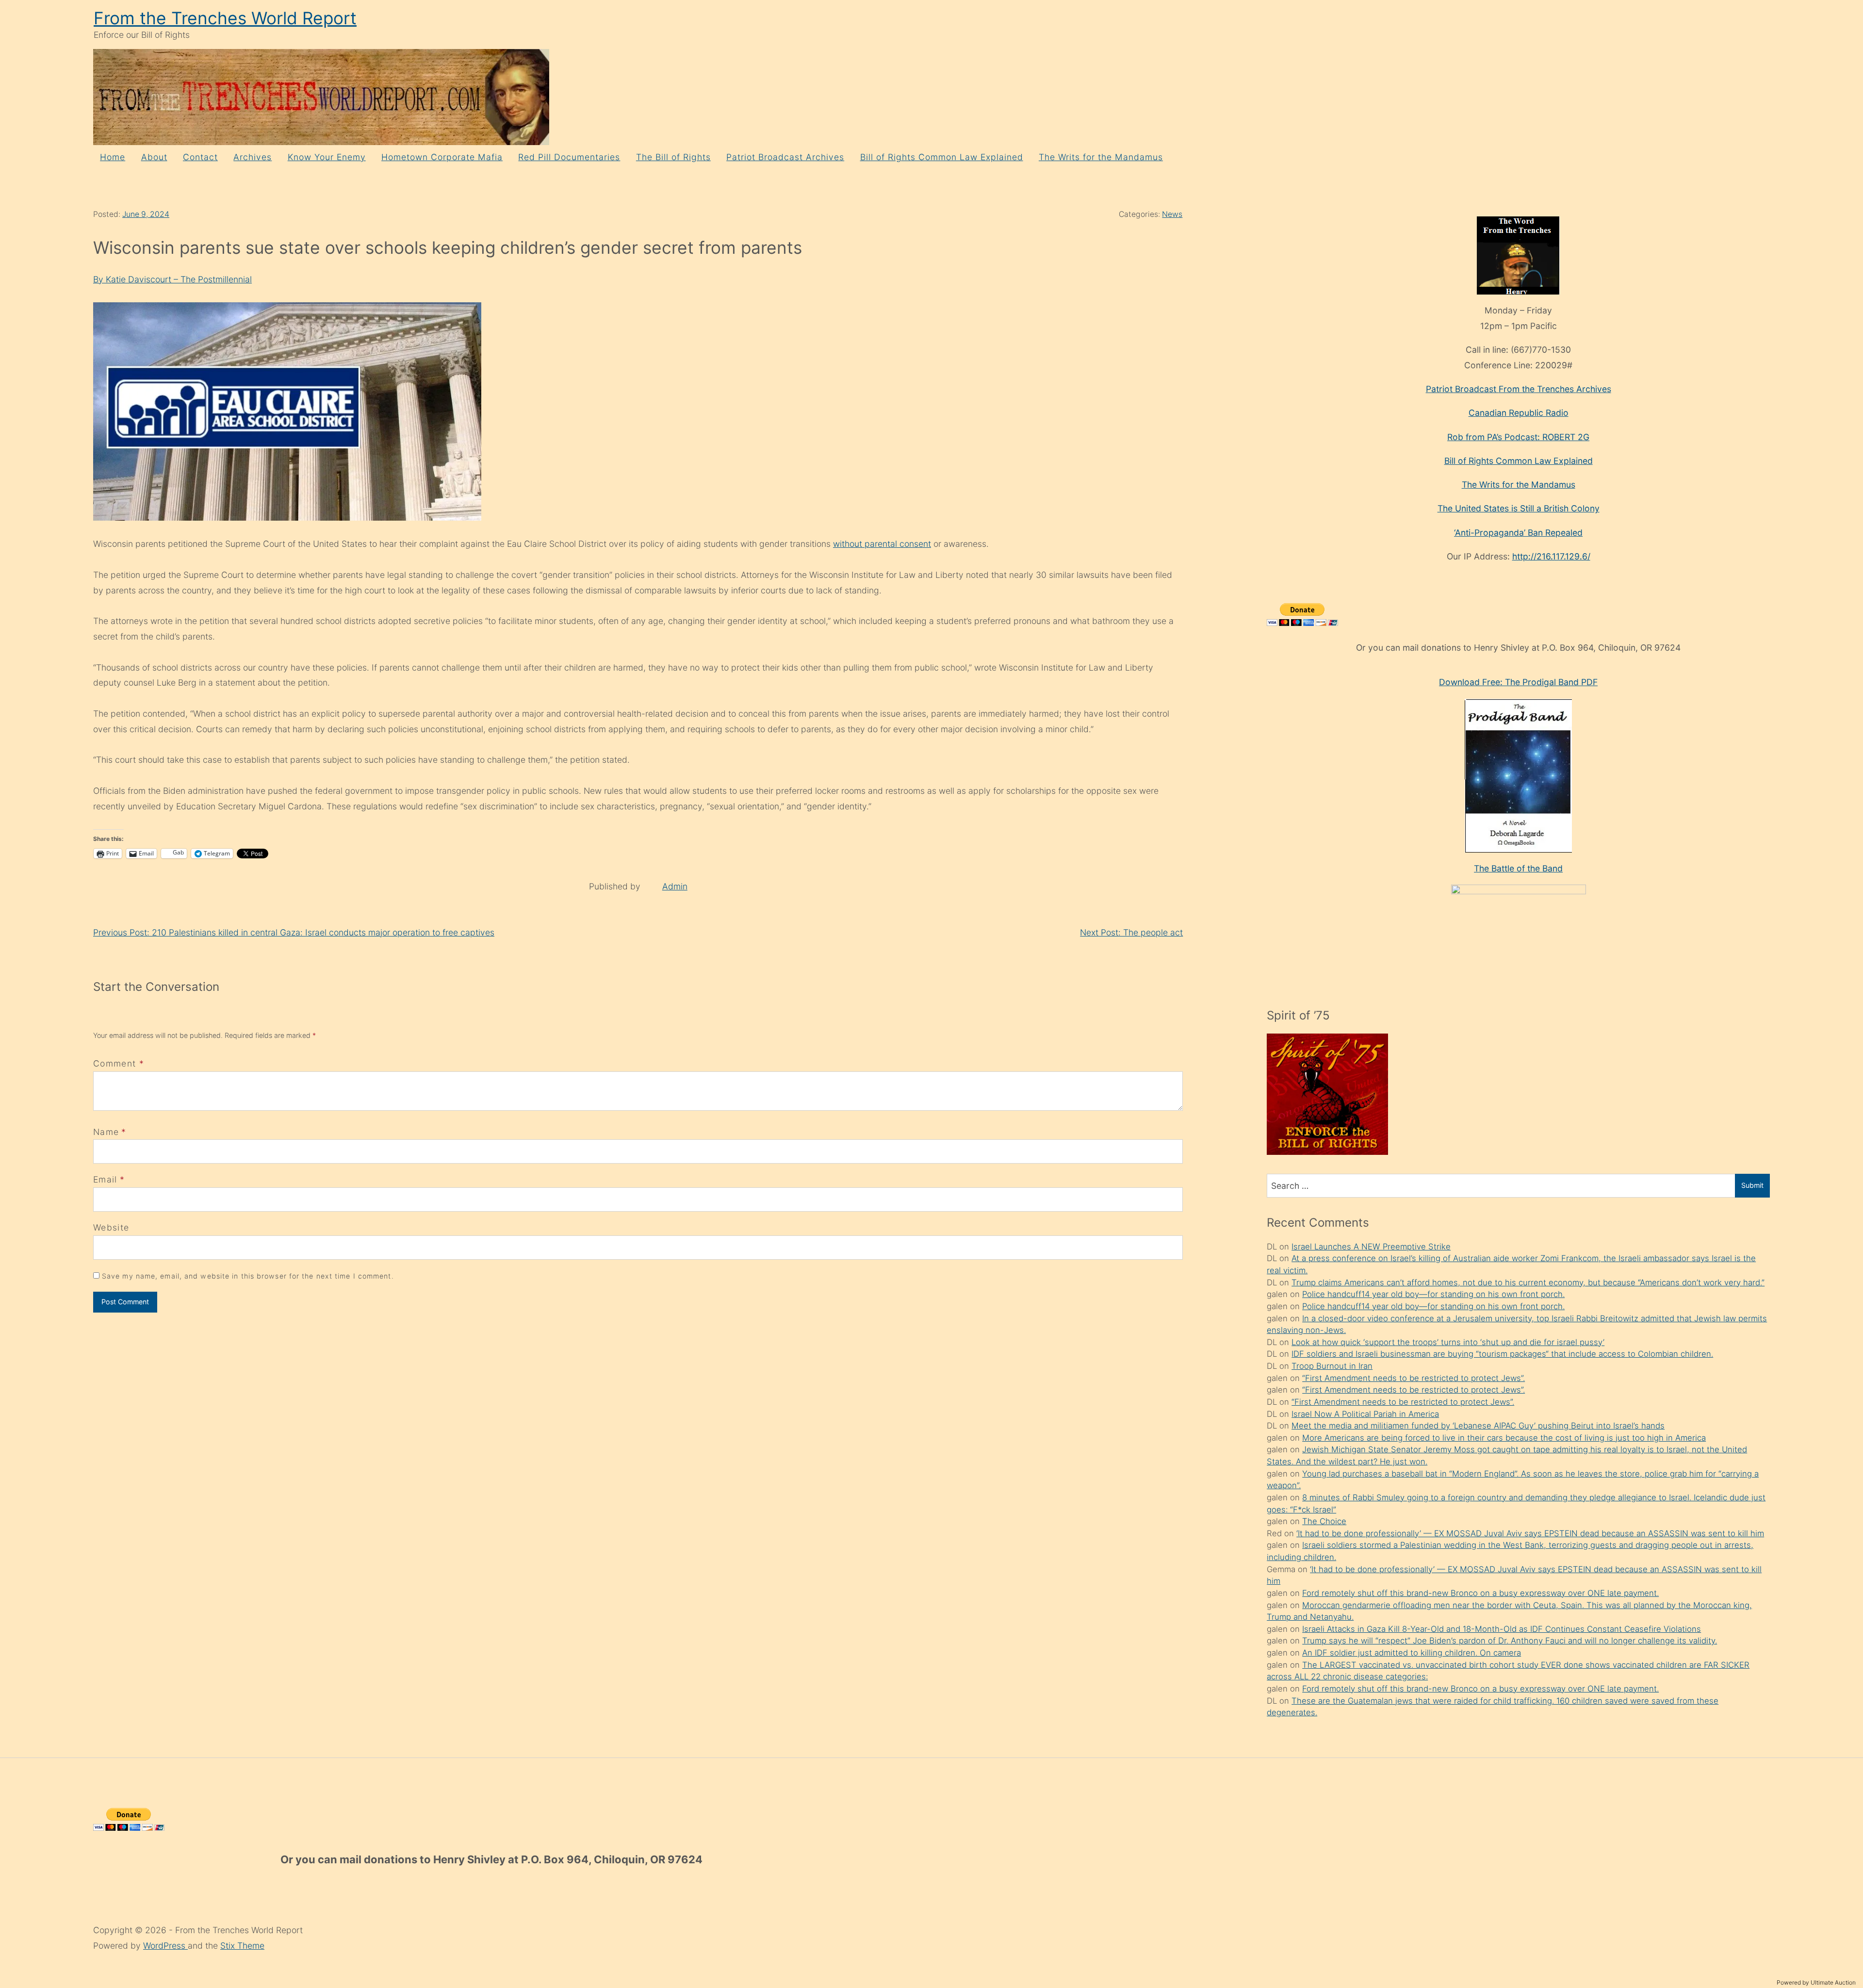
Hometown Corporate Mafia (442, 157)
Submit (1752, 1185)
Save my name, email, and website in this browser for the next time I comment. (248, 1276)
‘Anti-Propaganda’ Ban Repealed (1518, 533)
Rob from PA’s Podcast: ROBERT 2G (1518, 437)
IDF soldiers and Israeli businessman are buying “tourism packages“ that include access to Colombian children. (1502, 1354)
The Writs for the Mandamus (1101, 157)
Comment (119, 1063)
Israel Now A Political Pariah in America (1365, 1414)
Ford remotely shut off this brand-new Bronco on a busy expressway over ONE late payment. (1480, 1593)
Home (113, 157)
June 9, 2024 (146, 214)
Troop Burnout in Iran (1332, 1366)
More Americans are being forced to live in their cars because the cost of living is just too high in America (1504, 1438)
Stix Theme (242, 1946)
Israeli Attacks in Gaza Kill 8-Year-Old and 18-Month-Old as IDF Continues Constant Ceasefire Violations (1502, 1629)
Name (106, 1132)
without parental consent (882, 544)
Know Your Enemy (327, 157)
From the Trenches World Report (225, 18)
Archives (253, 157)
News (1172, 214)
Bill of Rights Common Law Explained (942, 157)
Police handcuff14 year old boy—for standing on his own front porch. (1433, 1294)
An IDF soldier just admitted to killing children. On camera (1412, 1653)
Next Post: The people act (1131, 932)
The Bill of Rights (673, 157)
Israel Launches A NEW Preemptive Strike (1371, 1247)
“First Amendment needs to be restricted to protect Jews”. (1414, 1378)
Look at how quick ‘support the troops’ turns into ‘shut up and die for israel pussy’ (1448, 1342)
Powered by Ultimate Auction (1816, 1982)
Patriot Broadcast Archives (785, 157)
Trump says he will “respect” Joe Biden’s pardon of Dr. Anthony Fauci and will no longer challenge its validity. (1510, 1641)
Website (111, 1227)
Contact (200, 157)
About (154, 157)
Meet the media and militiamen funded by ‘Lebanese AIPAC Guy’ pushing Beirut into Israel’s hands (1478, 1426)
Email (105, 1179)
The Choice (1324, 1521)
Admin (675, 886)
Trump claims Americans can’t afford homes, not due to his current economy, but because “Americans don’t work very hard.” (1528, 1282)
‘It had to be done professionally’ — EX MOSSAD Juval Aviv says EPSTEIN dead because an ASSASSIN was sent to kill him (1530, 1533)
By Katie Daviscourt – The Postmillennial (172, 279)
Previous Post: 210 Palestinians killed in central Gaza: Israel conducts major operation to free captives (294, 932)
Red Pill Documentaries (569, 157)
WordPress (165, 1946)
